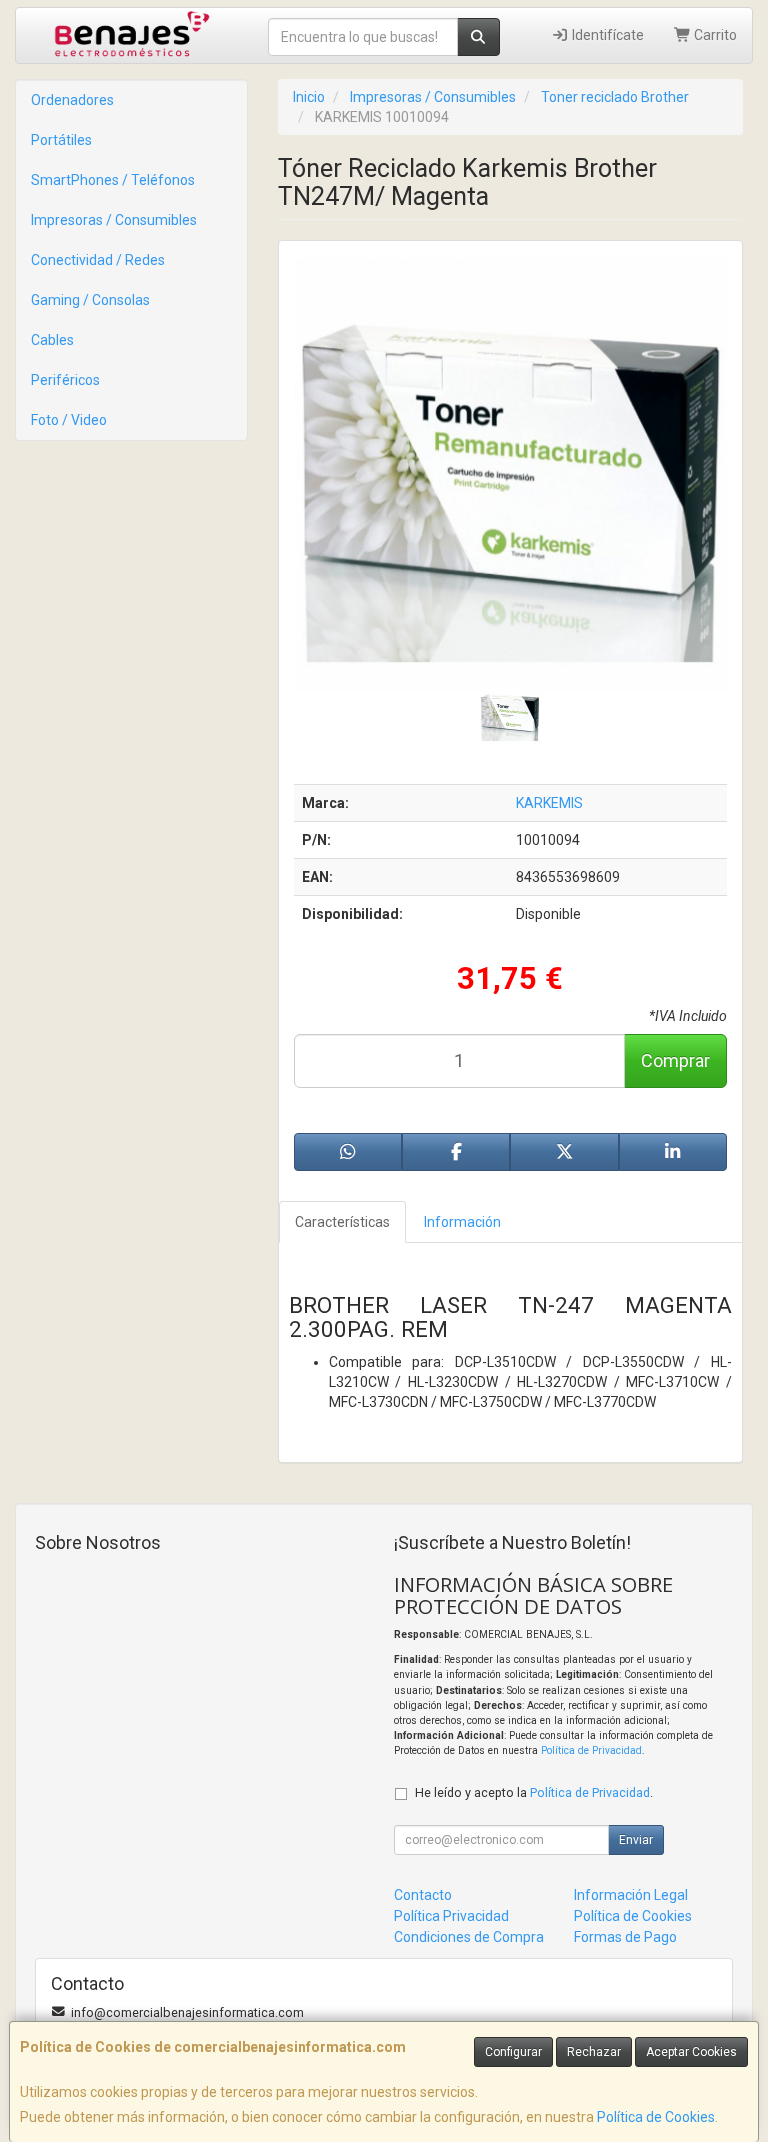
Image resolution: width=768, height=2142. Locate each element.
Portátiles (61, 140)
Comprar (675, 1060)
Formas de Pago (625, 1937)
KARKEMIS (549, 803)
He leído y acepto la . (534, 1792)
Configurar (513, 2052)
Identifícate (606, 35)
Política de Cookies (656, 2117)
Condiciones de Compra (469, 1937)
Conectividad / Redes (98, 260)
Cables (52, 340)
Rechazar (594, 2052)
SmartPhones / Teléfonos (113, 180)
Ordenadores (72, 100)
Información (462, 1222)
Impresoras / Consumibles (114, 220)
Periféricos (65, 380)
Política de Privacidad (591, 1750)
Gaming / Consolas (90, 300)
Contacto (423, 1895)
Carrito (714, 35)
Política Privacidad (451, 1916)
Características (342, 1222)
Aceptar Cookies (691, 2052)
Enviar (636, 1840)
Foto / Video (69, 420)
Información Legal (631, 1895)
